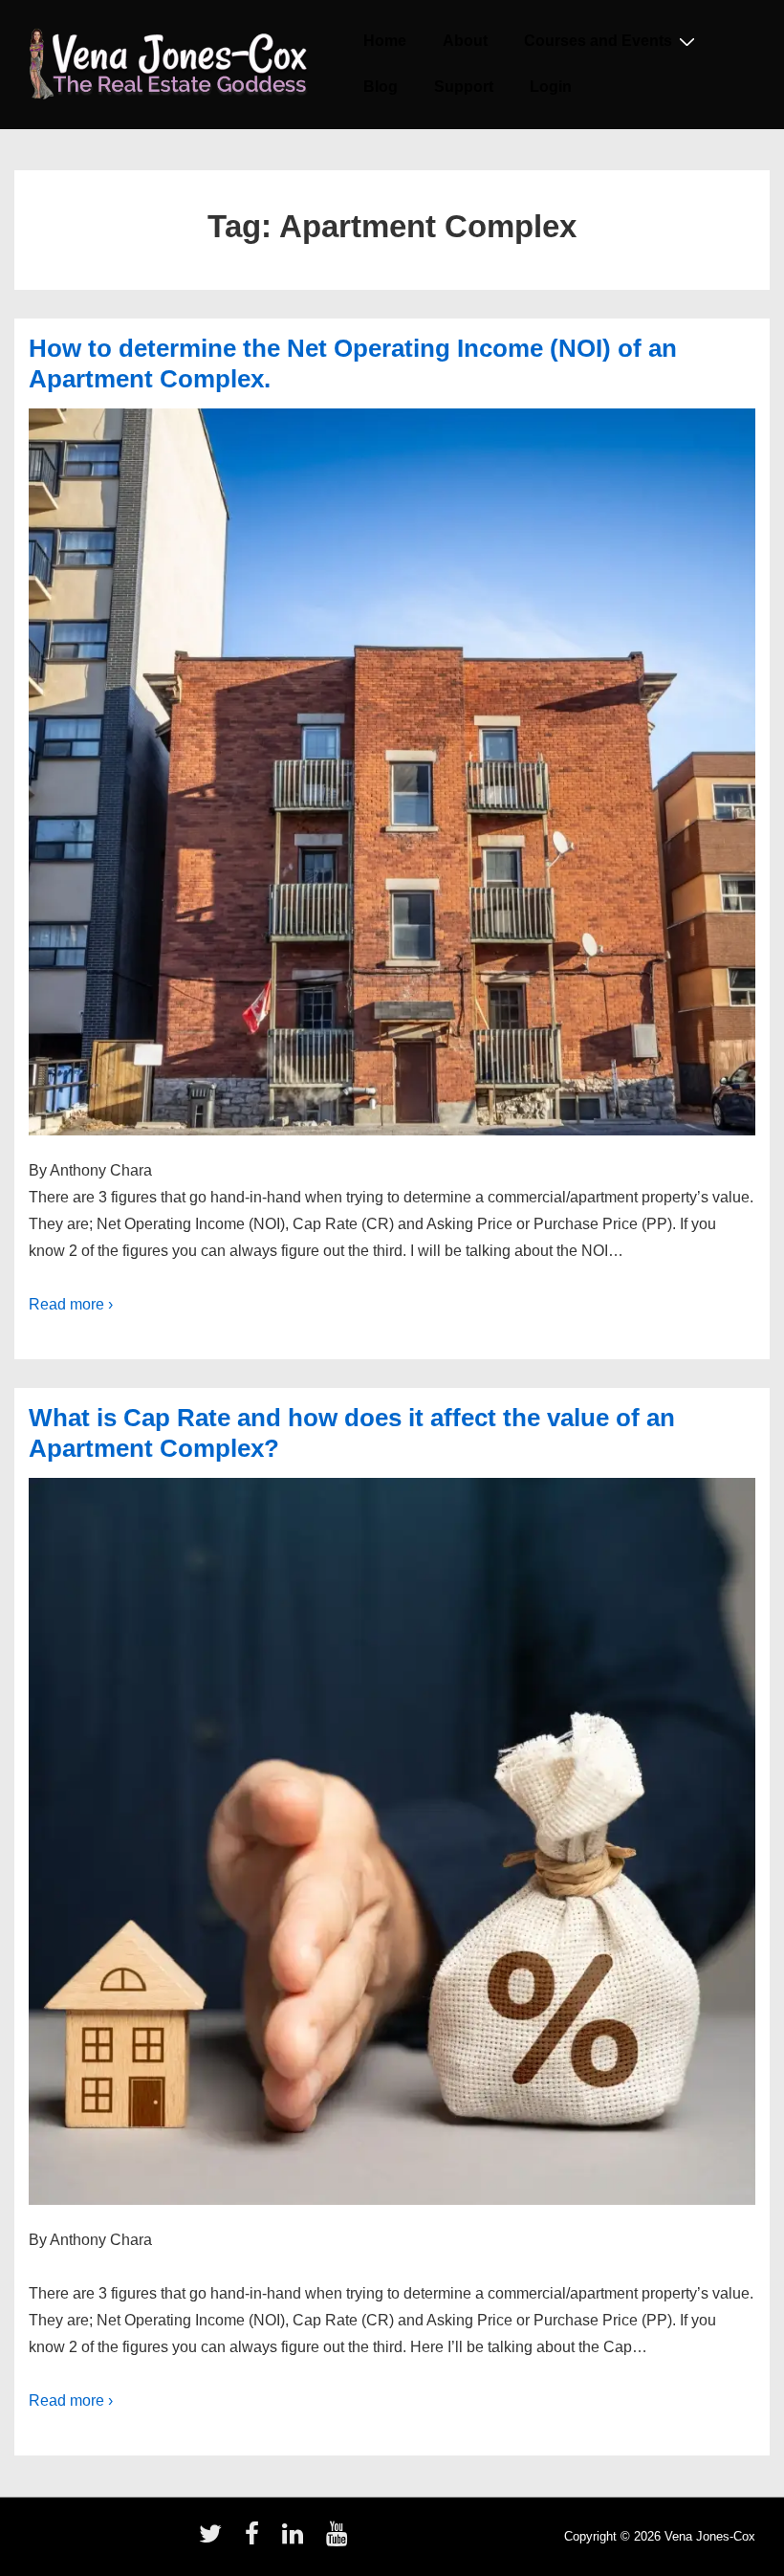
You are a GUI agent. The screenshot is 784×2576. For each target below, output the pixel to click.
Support (464, 87)
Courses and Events (598, 41)
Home (385, 41)
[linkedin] (297, 2540)
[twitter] (215, 2540)
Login (551, 87)
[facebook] (256, 2540)
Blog (381, 87)
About (465, 41)
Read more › (71, 1304)
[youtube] (339, 2540)
